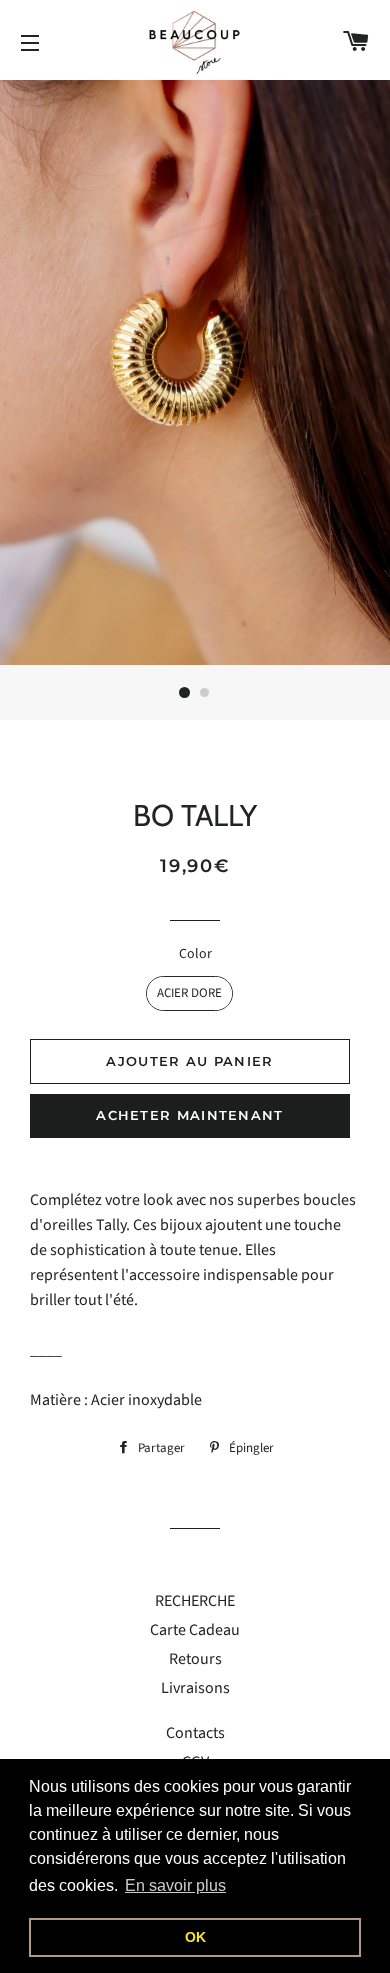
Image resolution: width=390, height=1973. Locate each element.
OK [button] (195, 1937)
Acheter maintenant (189, 1115)
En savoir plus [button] (175, 1885)
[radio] (189, 993)
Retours (195, 1659)
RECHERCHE (195, 1601)
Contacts (195, 1733)
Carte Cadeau (195, 1630)
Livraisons (195, 1688)
